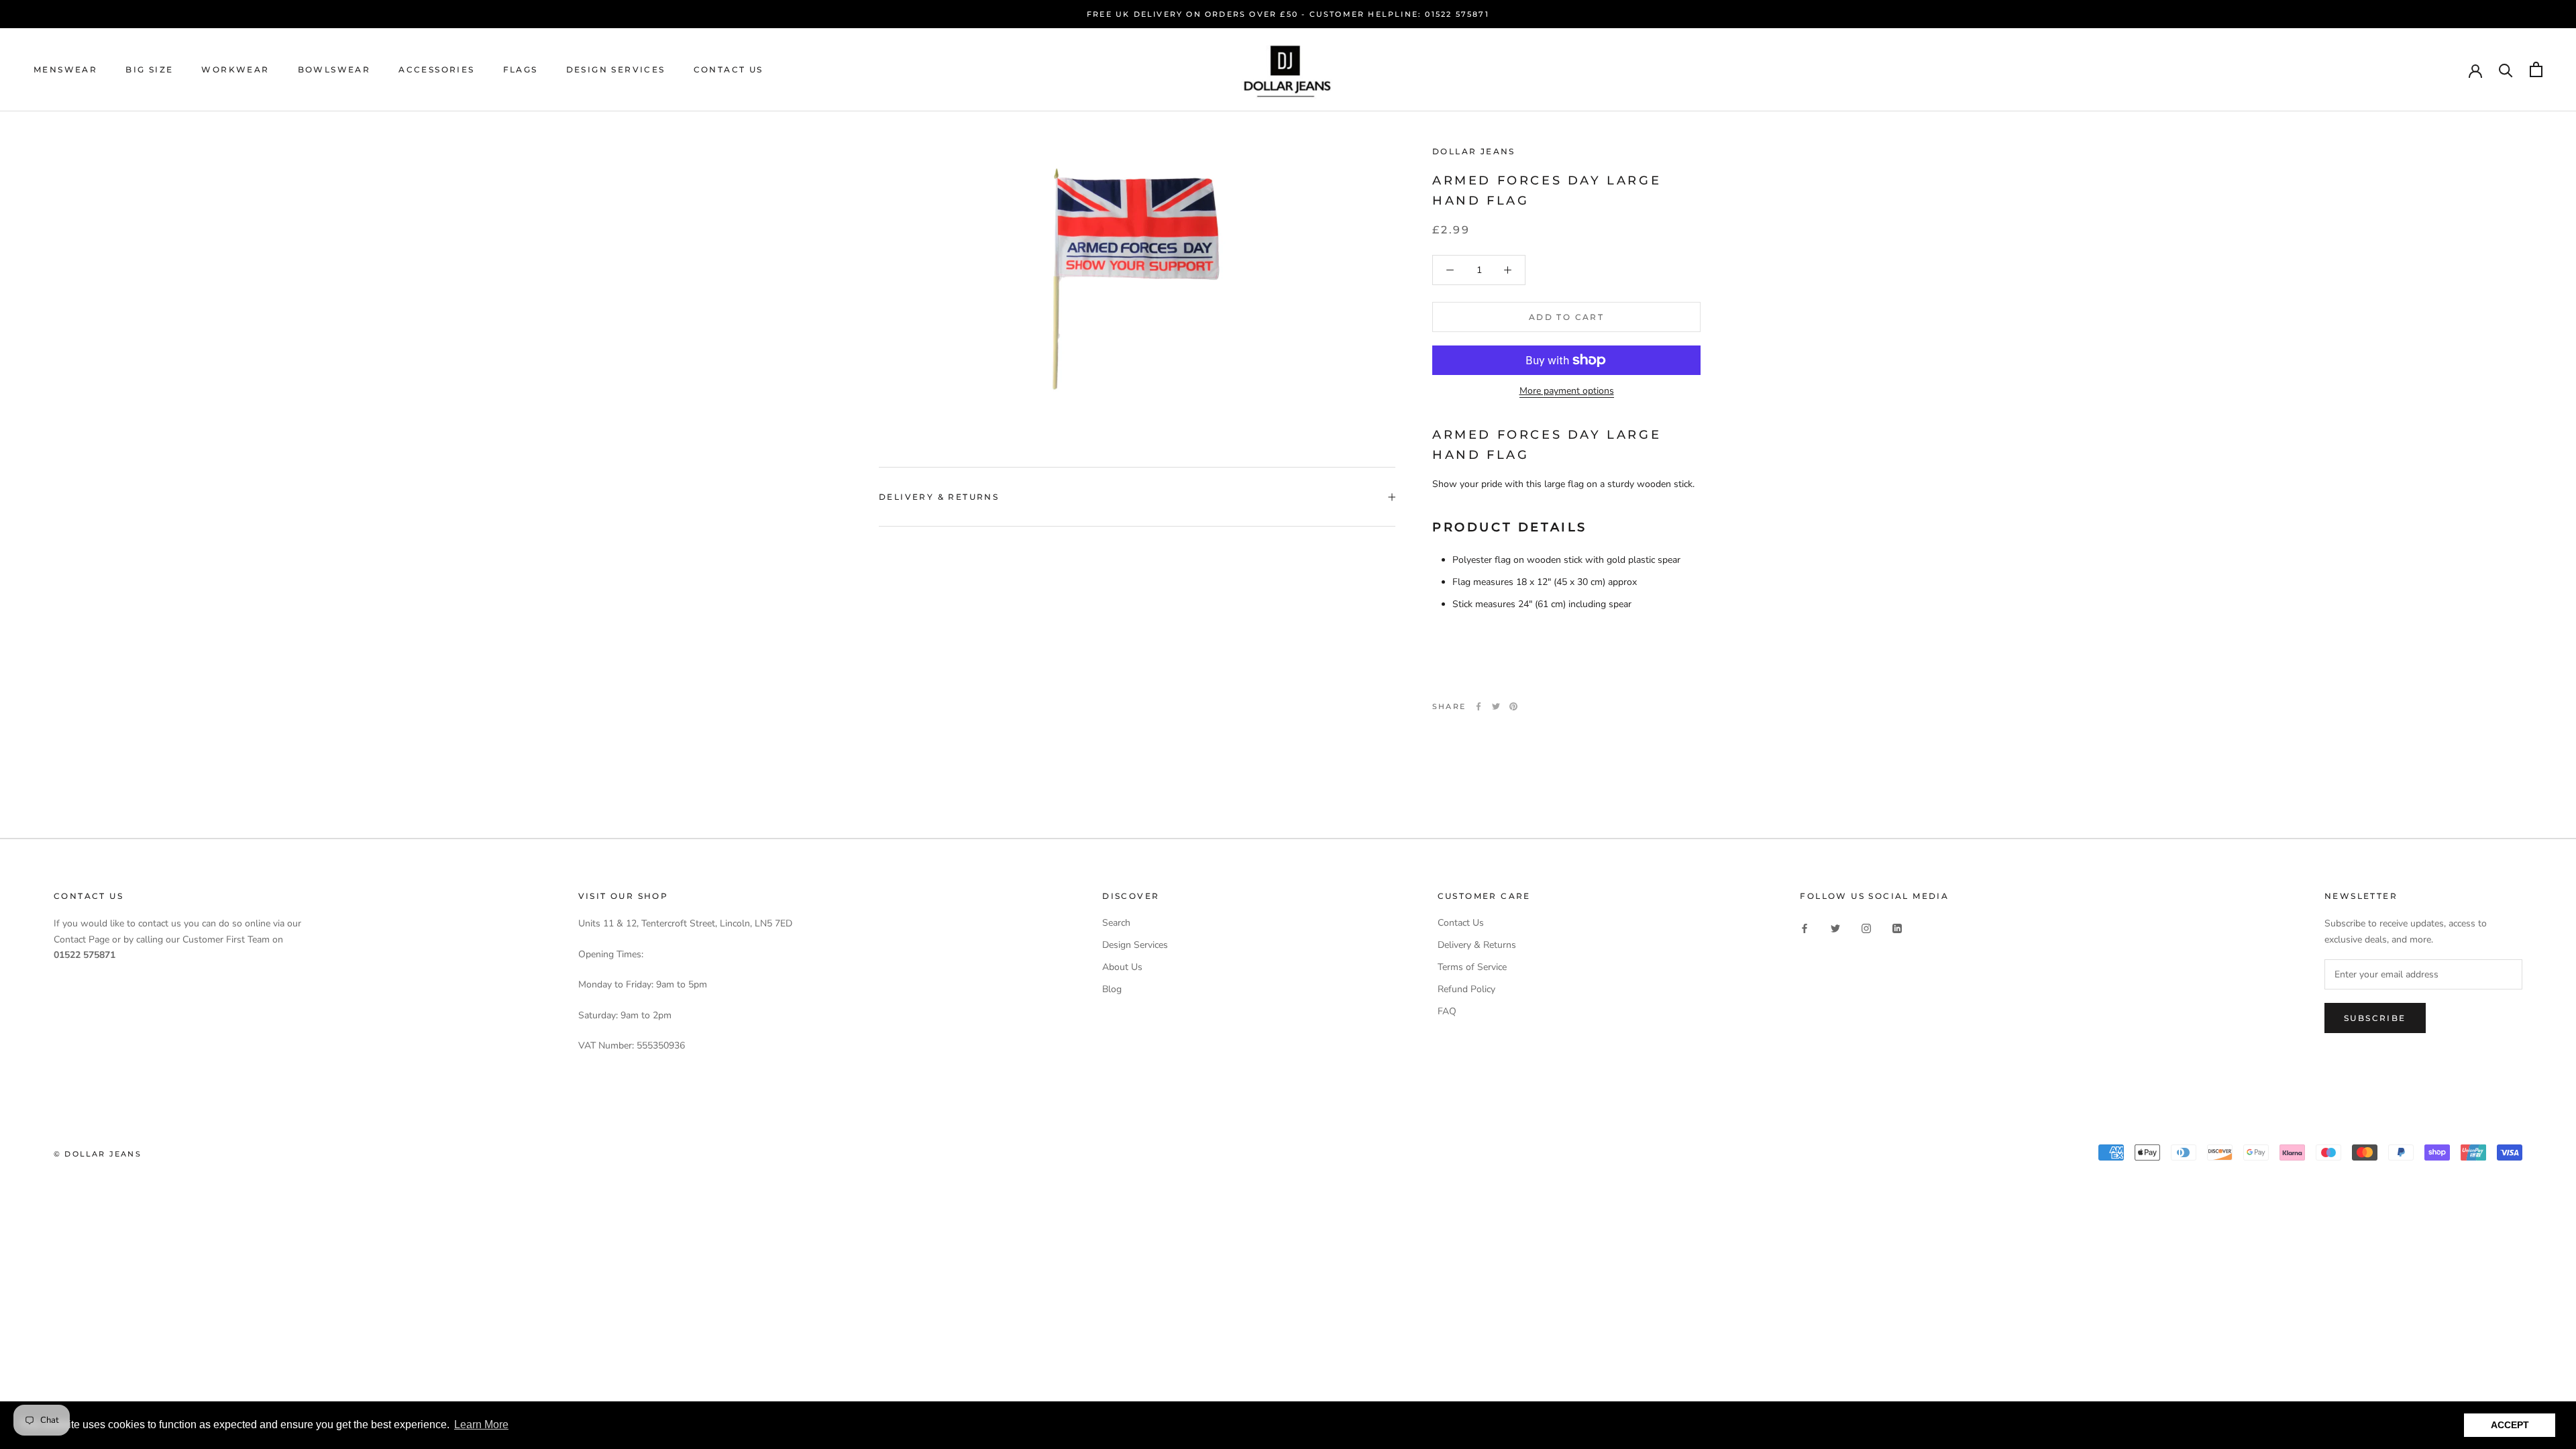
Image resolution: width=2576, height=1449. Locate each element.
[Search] (2506, 69)
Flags (521, 69)
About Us (1122, 967)
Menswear (65, 69)
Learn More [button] (481, 1425)
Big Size (149, 69)
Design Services (616, 69)
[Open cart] (2536, 69)
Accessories (436, 69)
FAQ (1447, 1011)
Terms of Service (1472, 967)
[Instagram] (1866, 927)
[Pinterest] (1513, 706)
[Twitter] (1496, 706)
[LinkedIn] (1897, 927)
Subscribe (2375, 1018)
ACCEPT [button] (2510, 1425)
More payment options (1567, 391)
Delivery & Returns (939, 497)
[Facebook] (1479, 706)
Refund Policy (1466, 989)
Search (1116, 923)
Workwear (235, 69)
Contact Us (729, 69)
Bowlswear (334, 69)
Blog (1112, 989)
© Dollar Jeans (98, 1154)
